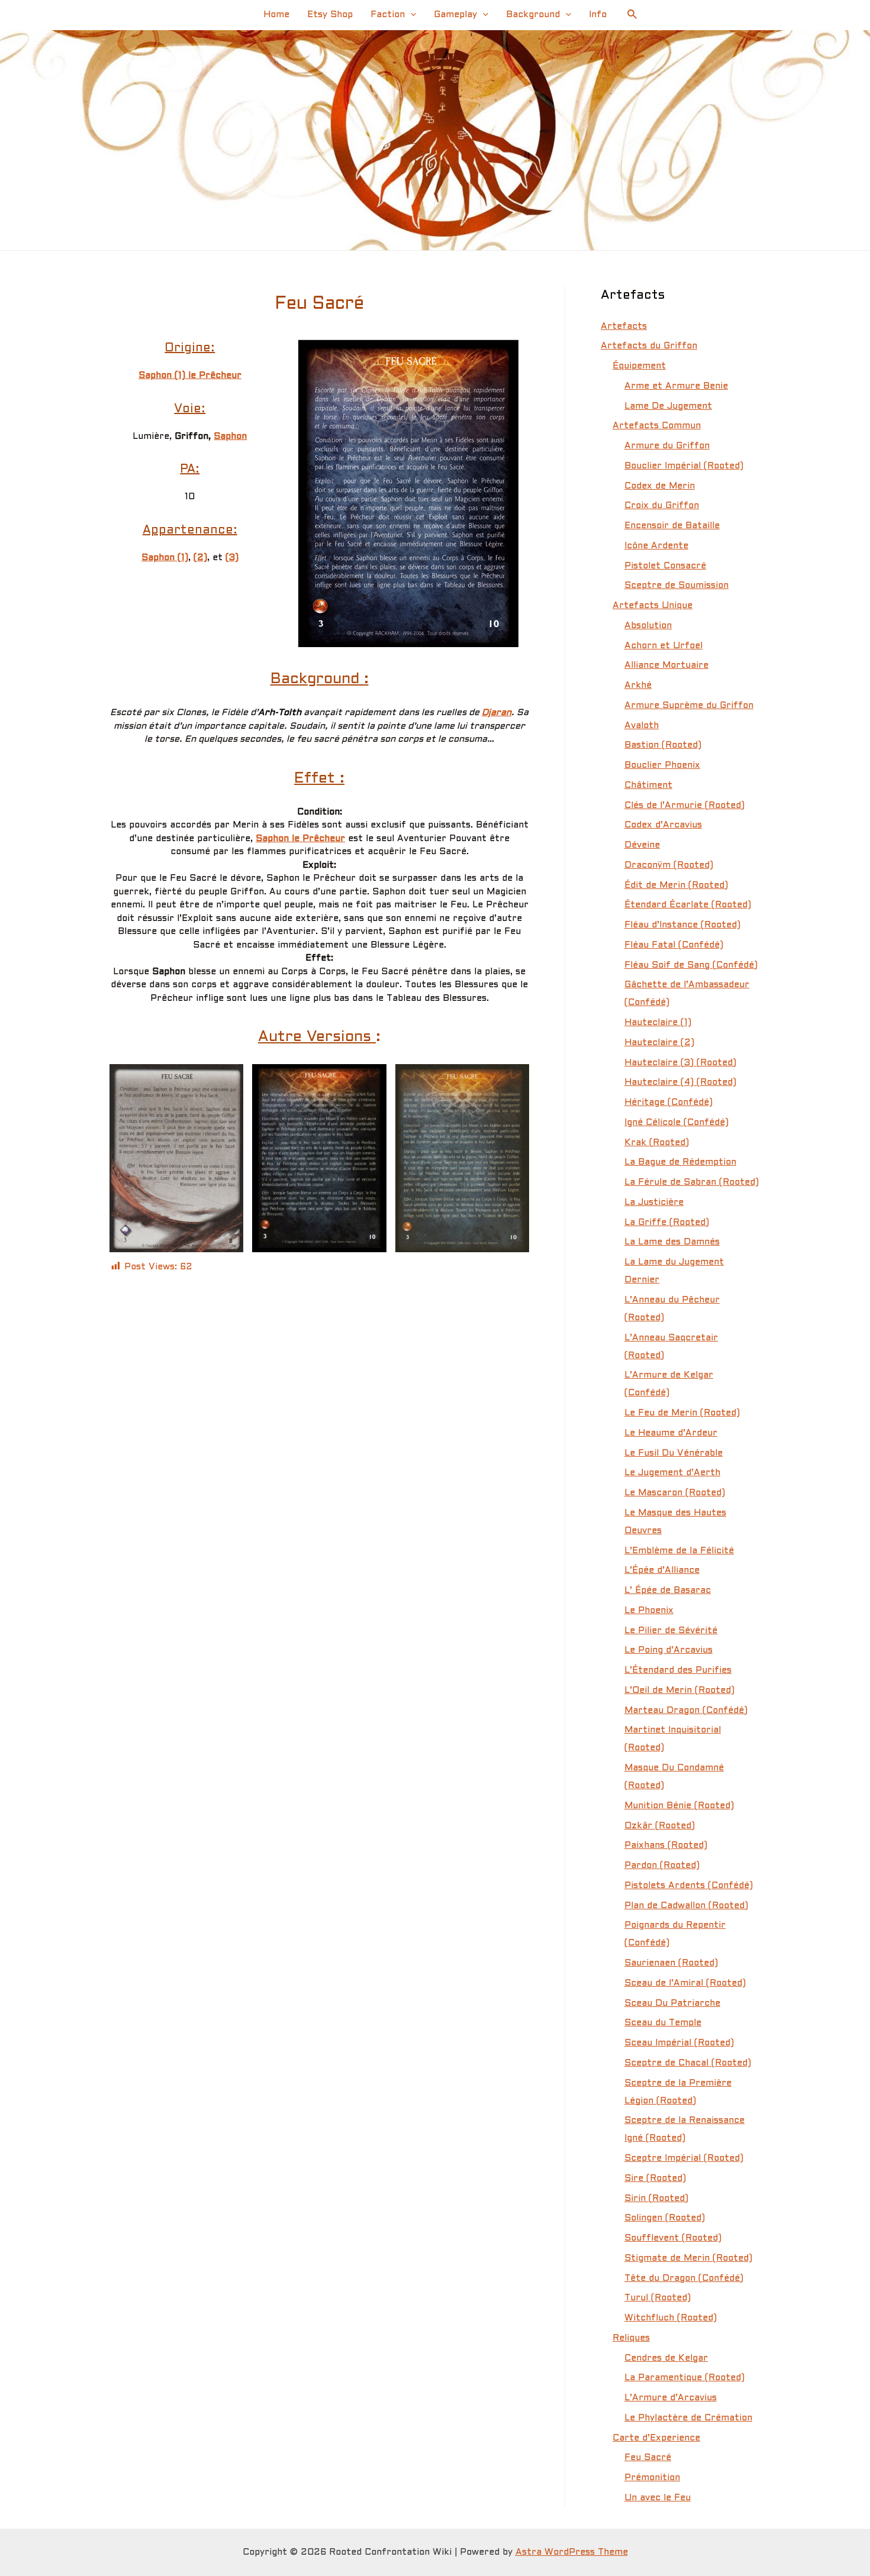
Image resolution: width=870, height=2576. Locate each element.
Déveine (642, 845)
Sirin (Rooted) (656, 2199)
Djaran (497, 713)
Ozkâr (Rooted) (660, 1826)
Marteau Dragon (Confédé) (686, 1711)
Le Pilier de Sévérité (671, 1631)
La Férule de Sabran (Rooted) (692, 1182)
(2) (200, 558)
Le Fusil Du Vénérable (674, 1453)
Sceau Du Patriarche (672, 2003)
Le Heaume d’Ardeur (671, 1433)
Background (533, 15)
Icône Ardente (656, 546)
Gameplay (455, 15)
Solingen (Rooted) (665, 2218)
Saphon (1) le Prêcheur (190, 376)
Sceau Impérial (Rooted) (679, 2043)
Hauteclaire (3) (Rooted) (680, 1063)
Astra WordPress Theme (572, 2552)
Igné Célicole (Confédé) (676, 1123)
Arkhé (638, 686)
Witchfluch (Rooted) (671, 2318)
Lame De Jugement (668, 406)
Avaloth (642, 726)
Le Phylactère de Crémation (688, 2418)
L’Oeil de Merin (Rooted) (679, 1691)
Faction (388, 15)
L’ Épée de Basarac (668, 1591)
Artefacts (624, 327)
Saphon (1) (165, 558)
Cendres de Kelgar (666, 2358)
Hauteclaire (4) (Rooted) (680, 1082)
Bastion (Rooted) (663, 745)
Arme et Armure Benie (676, 386)
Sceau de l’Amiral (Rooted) (685, 1983)
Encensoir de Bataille (672, 526)
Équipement (639, 366)
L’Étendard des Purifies (678, 1670)
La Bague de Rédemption (680, 1162)
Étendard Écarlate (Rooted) (688, 905)
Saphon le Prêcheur (300, 839)
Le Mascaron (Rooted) (675, 1493)
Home (276, 15)
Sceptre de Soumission (676, 586)
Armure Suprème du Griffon (689, 706)
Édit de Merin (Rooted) (676, 885)
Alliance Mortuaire (666, 665)
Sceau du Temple (663, 2023)
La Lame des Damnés (672, 1242)
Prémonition (652, 2478)
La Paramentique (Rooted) (684, 2378)
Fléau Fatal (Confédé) (674, 945)
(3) (232, 558)
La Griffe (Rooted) (667, 1223)
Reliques (631, 2338)
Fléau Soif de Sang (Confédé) (691, 965)
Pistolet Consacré (665, 566)
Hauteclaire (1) (658, 1023)
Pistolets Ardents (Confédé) (689, 1886)
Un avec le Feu (658, 2498)
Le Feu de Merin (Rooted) (682, 1413)
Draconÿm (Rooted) (669, 865)
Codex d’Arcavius (663, 825)
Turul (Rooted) (658, 2298)
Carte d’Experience (656, 2438)
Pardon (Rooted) (662, 1866)
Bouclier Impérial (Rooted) (684, 466)
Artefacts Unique (652, 606)
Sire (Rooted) (655, 2179)
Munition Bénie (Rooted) (679, 1806)
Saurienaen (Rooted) (671, 1963)
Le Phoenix (649, 1611)
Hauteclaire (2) (659, 1043)
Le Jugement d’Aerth (672, 1473)
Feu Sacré (648, 2458)
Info (598, 15)
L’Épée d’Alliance (662, 1570)
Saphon (230, 437)
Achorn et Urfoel (663, 646)
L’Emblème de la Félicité (679, 1551)
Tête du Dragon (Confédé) (684, 2278)
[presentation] (410, 15)
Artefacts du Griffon (649, 346)
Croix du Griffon (662, 506)
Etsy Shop (330, 15)
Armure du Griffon (667, 446)
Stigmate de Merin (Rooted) (688, 2258)
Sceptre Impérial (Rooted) (684, 2158)
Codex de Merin (660, 486)
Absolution (648, 626)
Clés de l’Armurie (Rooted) (684, 806)
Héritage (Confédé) (668, 1103)
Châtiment (648, 786)
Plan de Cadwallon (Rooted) (686, 1906)
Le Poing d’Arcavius (668, 1650)
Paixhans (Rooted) (666, 1845)
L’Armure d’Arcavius (671, 2398)
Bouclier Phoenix (662, 765)
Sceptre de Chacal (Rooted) (688, 2063)
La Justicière (654, 1203)
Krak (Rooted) (657, 1143)
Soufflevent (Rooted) (673, 2238)
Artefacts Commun (657, 426)
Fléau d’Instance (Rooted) (682, 925)
